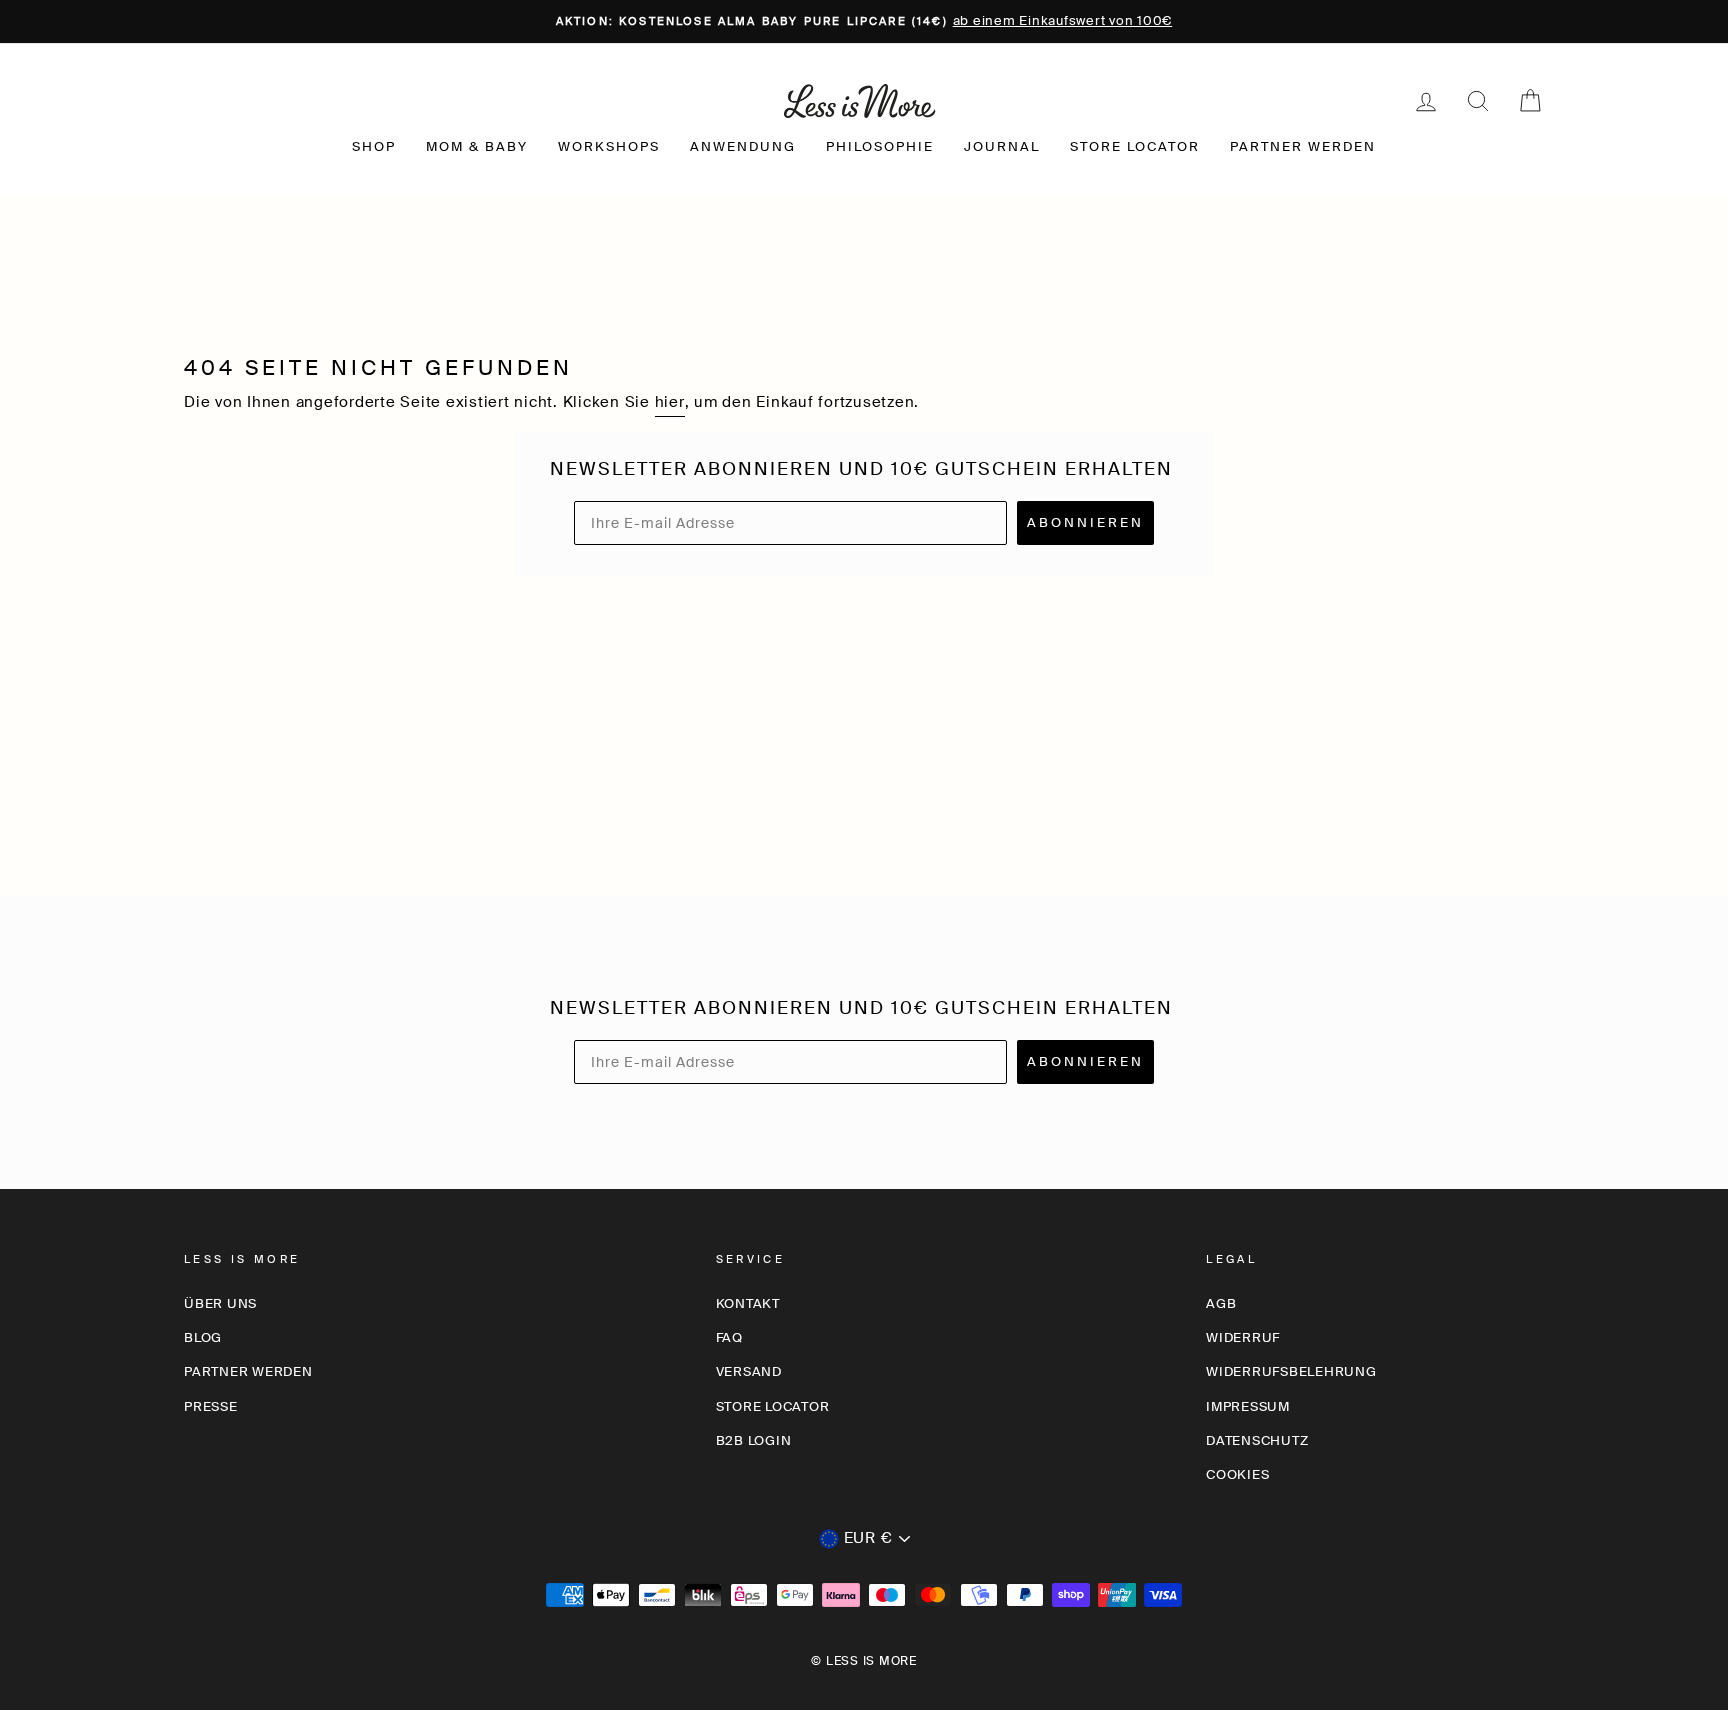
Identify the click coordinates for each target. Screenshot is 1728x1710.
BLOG (203, 1337)
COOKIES (1237, 1474)
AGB (1221, 1303)
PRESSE (211, 1406)
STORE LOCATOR (1135, 146)
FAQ (729, 1337)
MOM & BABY (477, 146)
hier (670, 402)
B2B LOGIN (754, 1440)
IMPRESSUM (1248, 1406)
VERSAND (749, 1371)
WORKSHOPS (609, 146)
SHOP (374, 146)
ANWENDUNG (743, 146)
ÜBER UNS (220, 1303)
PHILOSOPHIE (880, 146)
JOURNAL (1002, 146)
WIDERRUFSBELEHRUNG (1291, 1371)
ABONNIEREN (1085, 522)
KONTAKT (748, 1303)
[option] (864, 21)
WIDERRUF (1243, 1337)
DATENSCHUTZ (1257, 1440)
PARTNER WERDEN (1303, 146)
